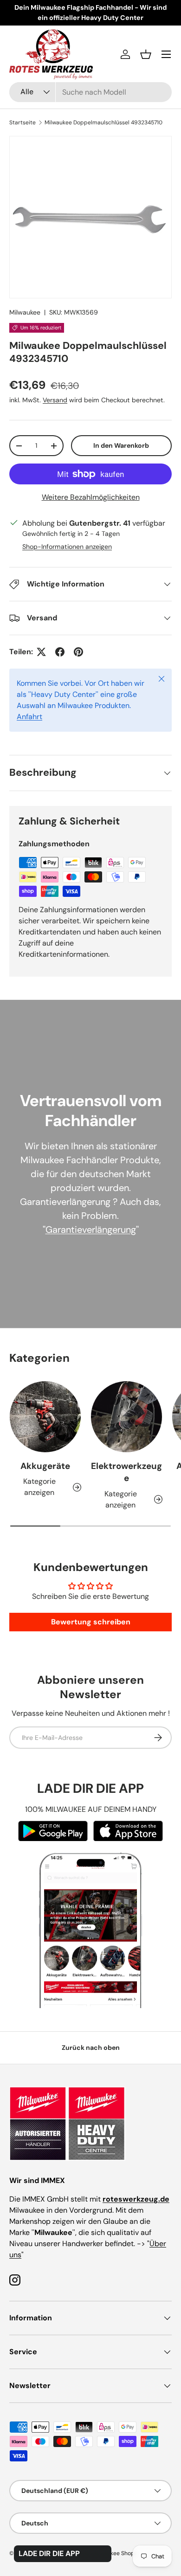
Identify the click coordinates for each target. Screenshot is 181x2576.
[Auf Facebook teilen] (60, 652)
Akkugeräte (45, 1466)
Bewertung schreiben (91, 1622)
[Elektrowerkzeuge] (126, 1417)
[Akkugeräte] (45, 1417)
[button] (146, 54)
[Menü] (166, 54)
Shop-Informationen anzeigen (67, 547)
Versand (55, 400)
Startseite (23, 122)
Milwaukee (25, 312)
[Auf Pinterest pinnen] (78, 652)
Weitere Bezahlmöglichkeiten (91, 497)
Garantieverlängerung (91, 1230)
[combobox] (90, 92)
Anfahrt (29, 717)
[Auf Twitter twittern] (41, 652)
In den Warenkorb (121, 445)
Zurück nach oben (91, 2048)
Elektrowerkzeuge (126, 1472)
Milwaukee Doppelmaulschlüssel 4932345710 (103, 122)
